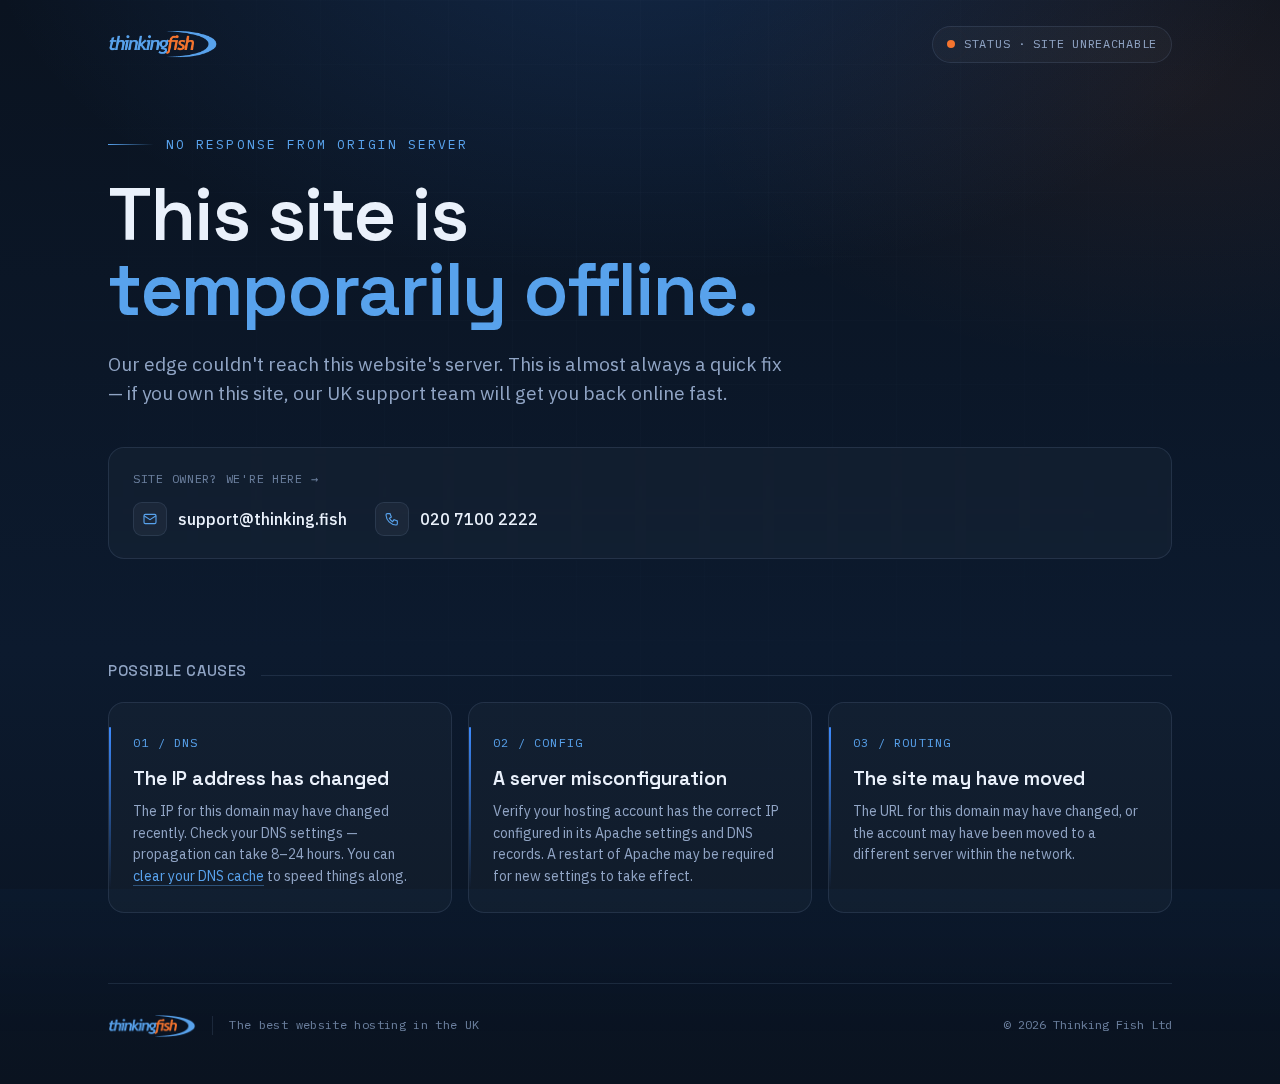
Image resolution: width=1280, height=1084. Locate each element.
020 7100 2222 (479, 519)
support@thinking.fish (262, 519)
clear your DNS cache (198, 876)
